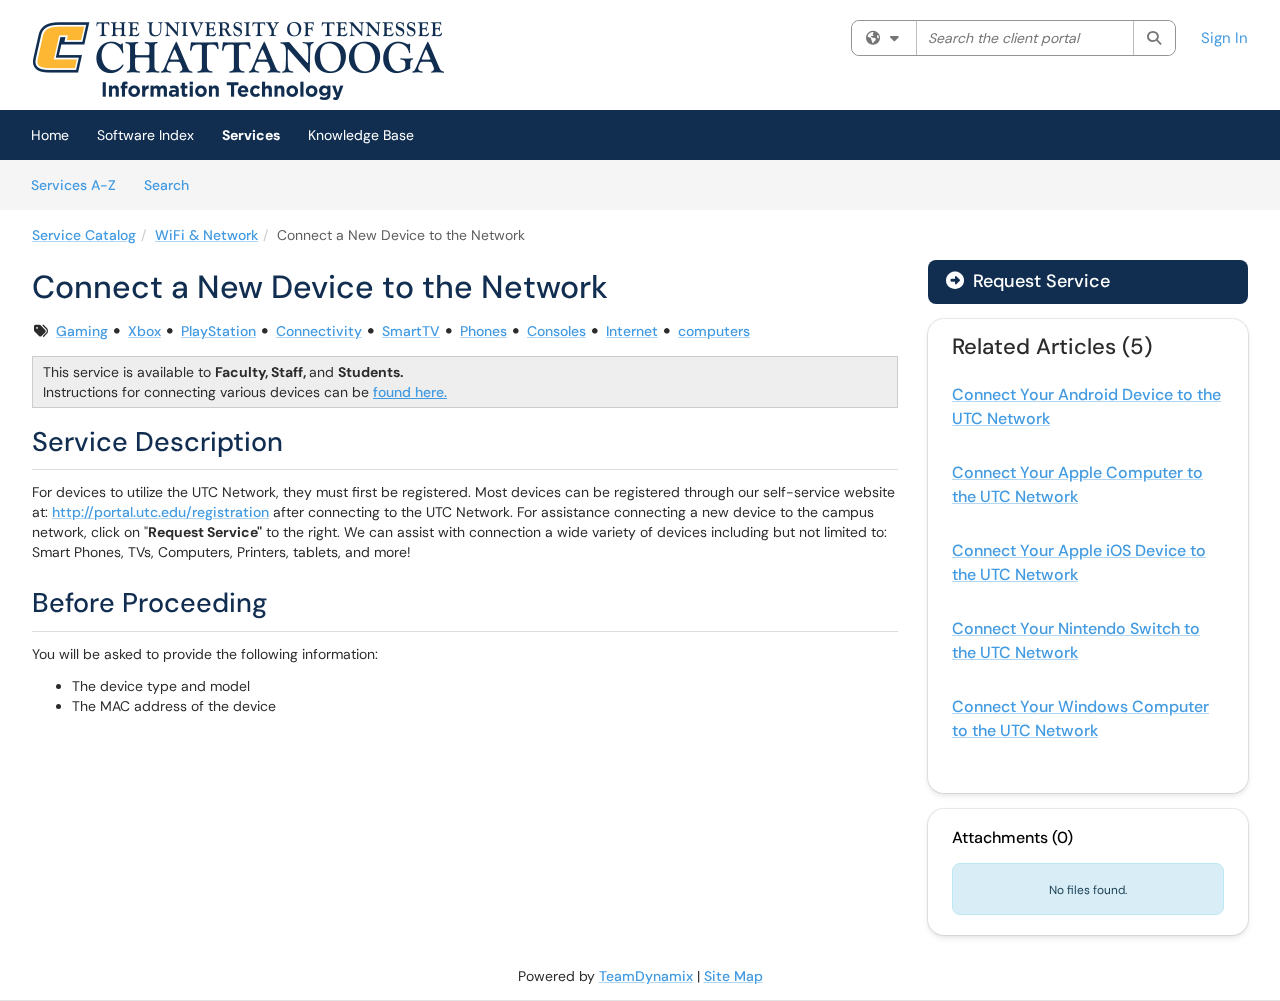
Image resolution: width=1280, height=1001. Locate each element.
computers (714, 331)
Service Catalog (84, 235)
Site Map (733, 976)
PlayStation (218, 331)
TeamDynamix (646, 976)
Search (173, 184)
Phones (483, 331)
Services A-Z (73, 185)
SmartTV (411, 331)
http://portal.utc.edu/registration (160, 512)
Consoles (556, 331)
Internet (632, 331)
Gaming (82, 331)
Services (251, 135)
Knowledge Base (361, 135)
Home (50, 135)
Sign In (1224, 38)
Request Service (1039, 281)
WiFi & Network (206, 235)
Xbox (144, 331)
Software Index (145, 135)
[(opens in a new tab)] (238, 60)
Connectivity (319, 331)
